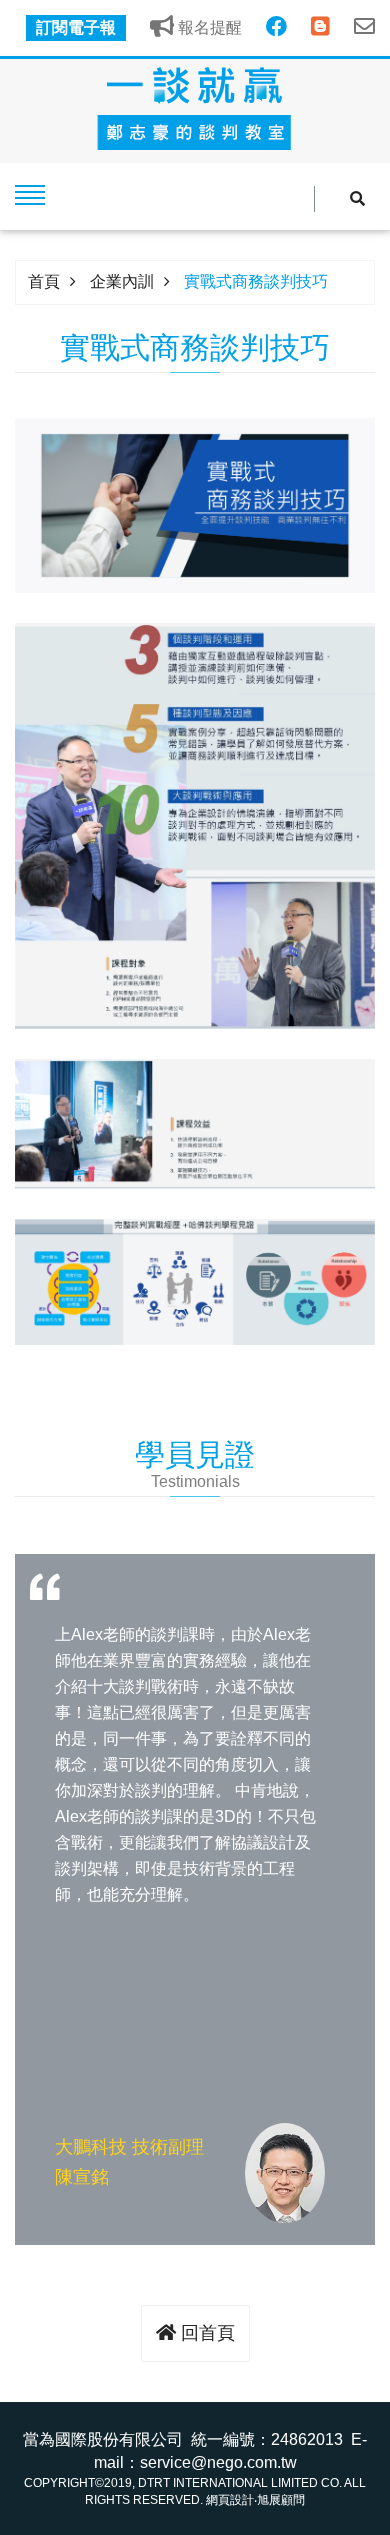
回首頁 (205, 2333)
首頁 (44, 281)
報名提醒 (208, 27)
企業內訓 (122, 281)
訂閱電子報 (76, 27)
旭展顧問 (281, 2500)
